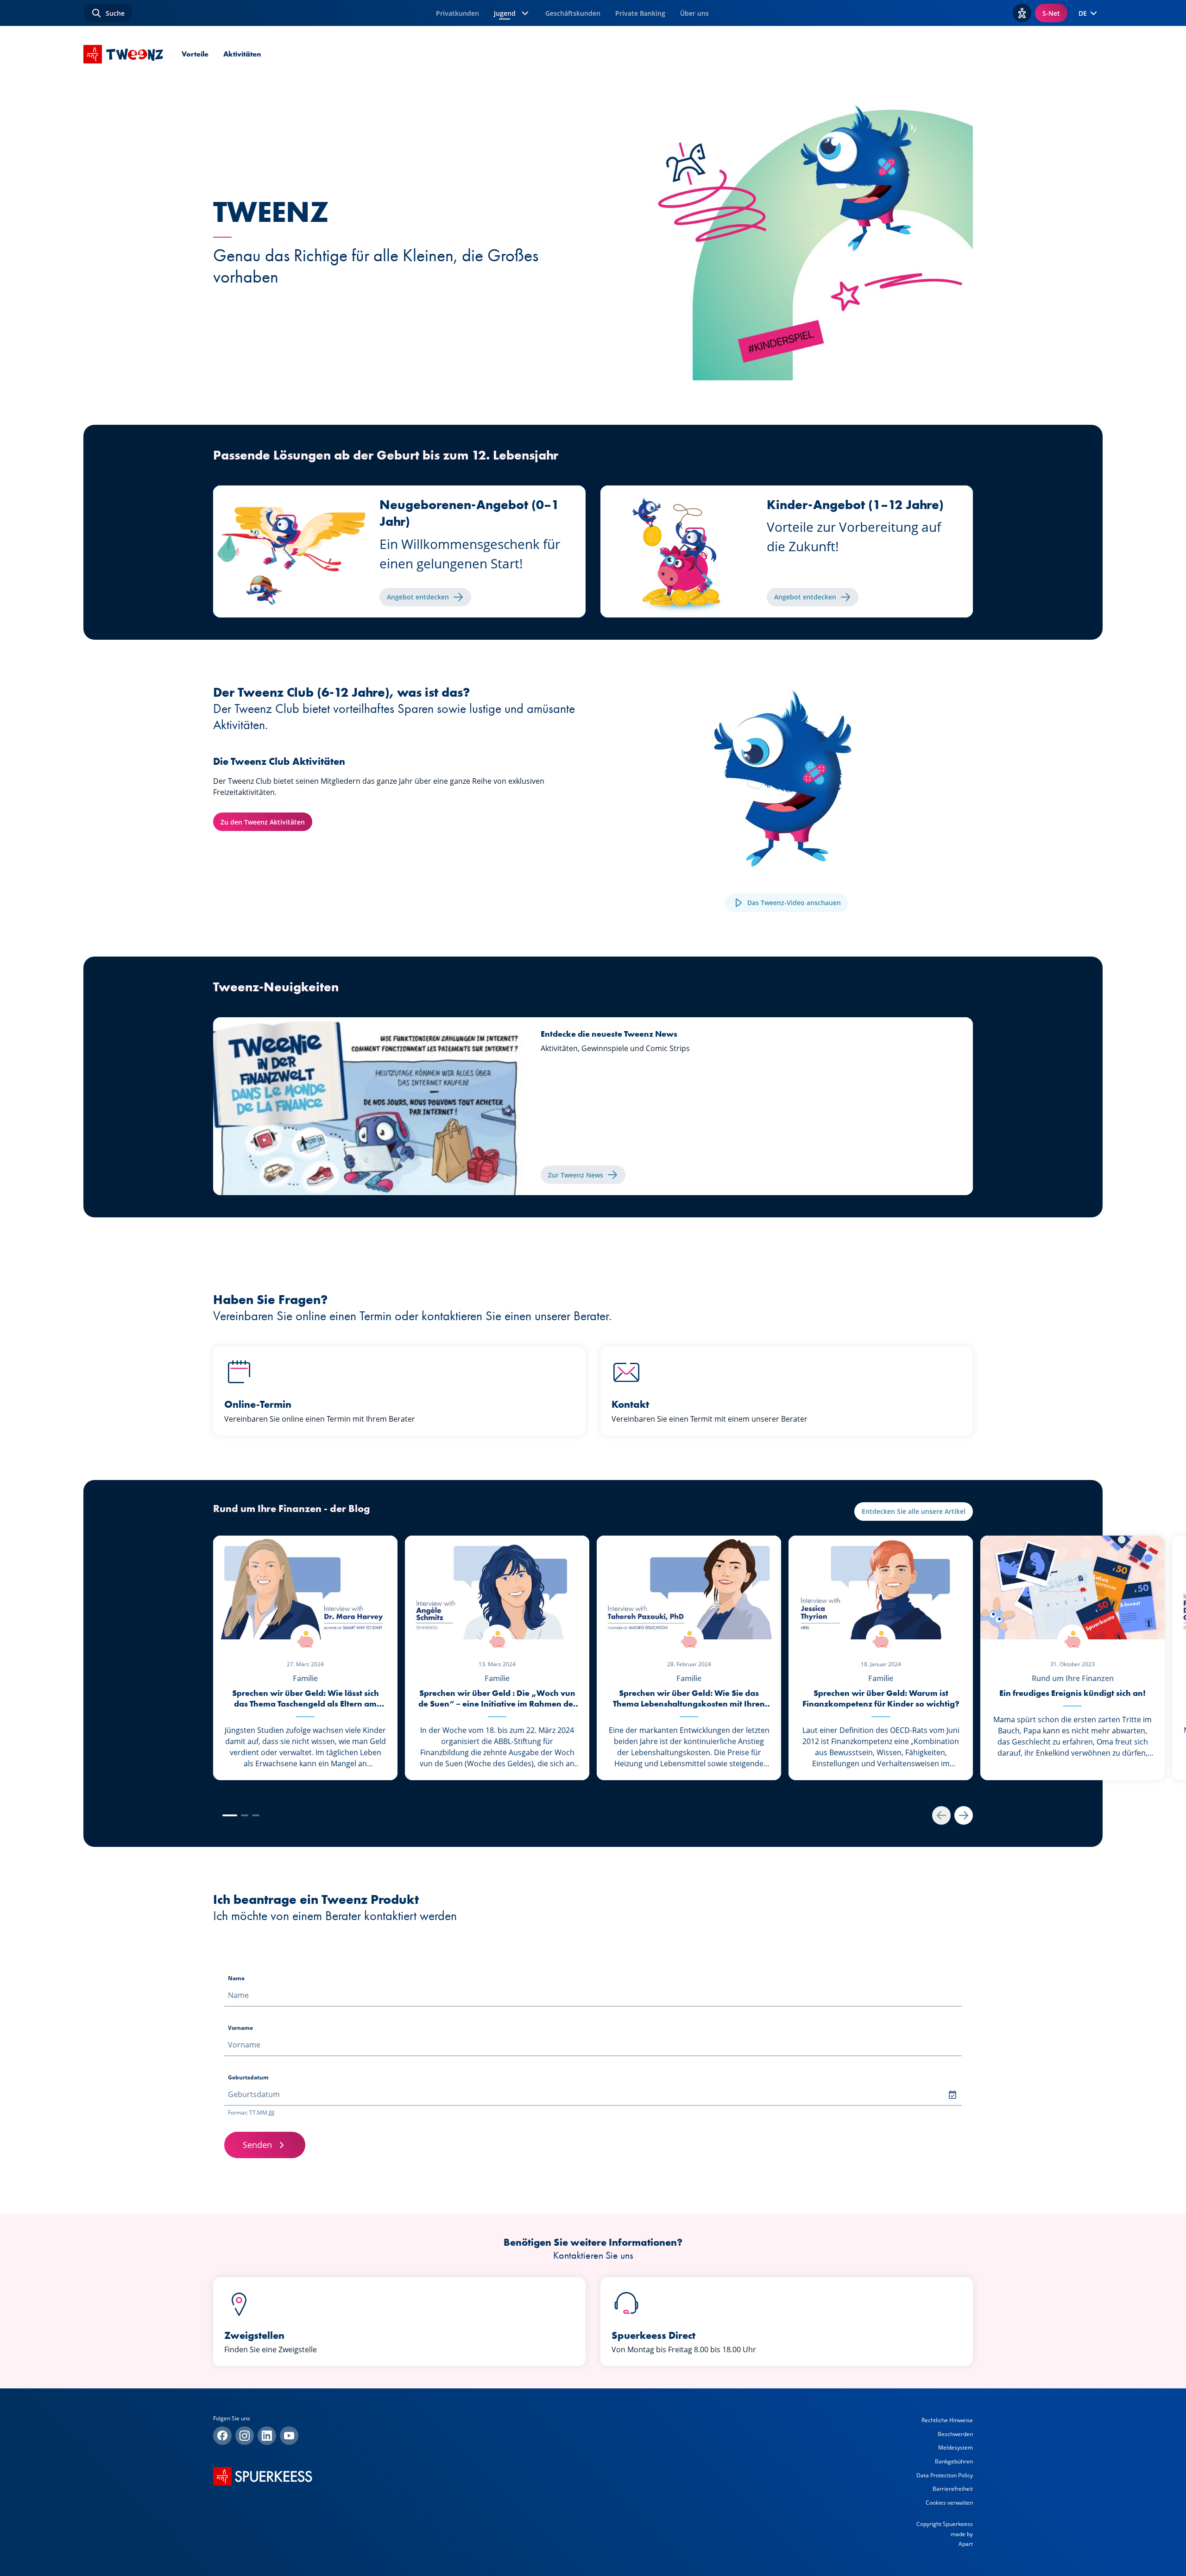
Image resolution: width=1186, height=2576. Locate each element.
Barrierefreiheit (953, 2489)
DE (1083, 13)
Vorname (240, 2028)
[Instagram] (245, 2436)
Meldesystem (956, 2447)
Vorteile (195, 54)
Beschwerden (955, 2434)
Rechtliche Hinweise (947, 2420)
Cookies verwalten (949, 2503)
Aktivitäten (242, 54)
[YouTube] (289, 2436)
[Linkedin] (267, 2436)
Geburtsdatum (248, 2077)
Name (236, 1978)
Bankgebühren (954, 2461)
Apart (966, 2544)
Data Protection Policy (945, 2475)
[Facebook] (222, 2436)
